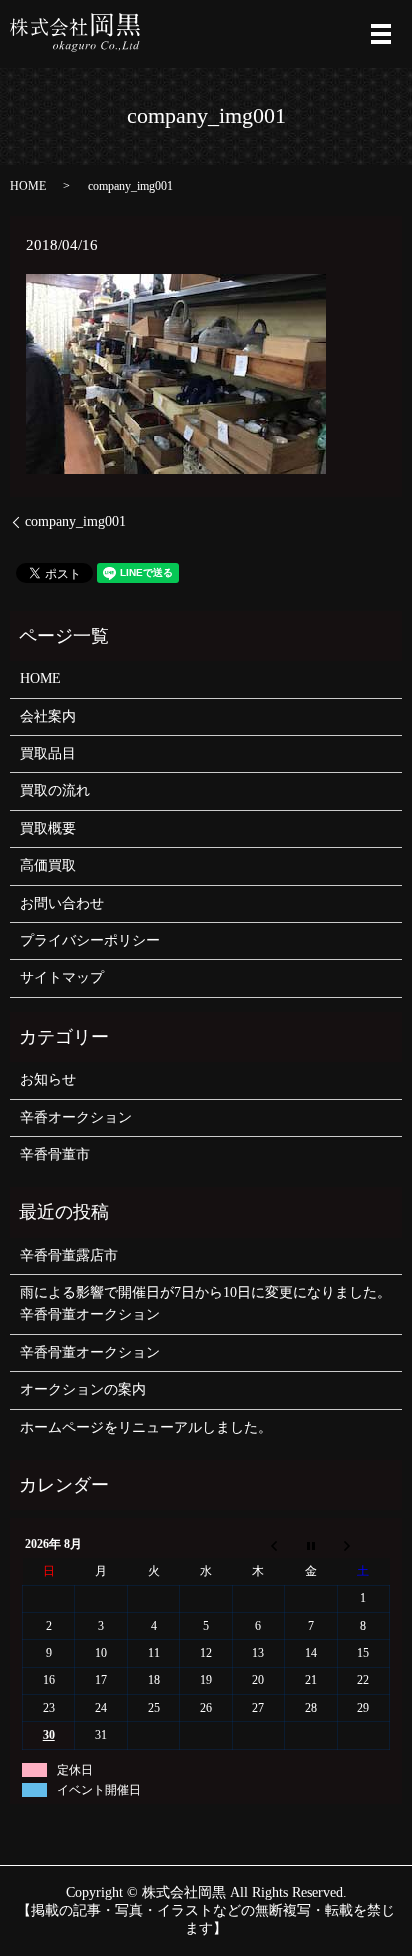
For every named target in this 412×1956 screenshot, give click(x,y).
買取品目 (48, 753)
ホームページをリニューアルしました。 (146, 1427)
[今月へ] (311, 1545)
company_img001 (75, 521)
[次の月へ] (363, 1545)
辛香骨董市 (55, 1154)
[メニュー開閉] (381, 34)
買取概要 (48, 828)
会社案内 (48, 716)
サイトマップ (62, 977)
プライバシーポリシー (90, 940)
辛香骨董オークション (90, 1352)
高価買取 (48, 865)
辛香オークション (76, 1117)
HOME (28, 186)
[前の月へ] (258, 1545)
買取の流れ (55, 790)
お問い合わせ (62, 903)
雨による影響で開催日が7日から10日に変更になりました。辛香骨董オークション (205, 1303)
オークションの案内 (83, 1389)
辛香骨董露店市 (69, 1255)
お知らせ (48, 1079)
